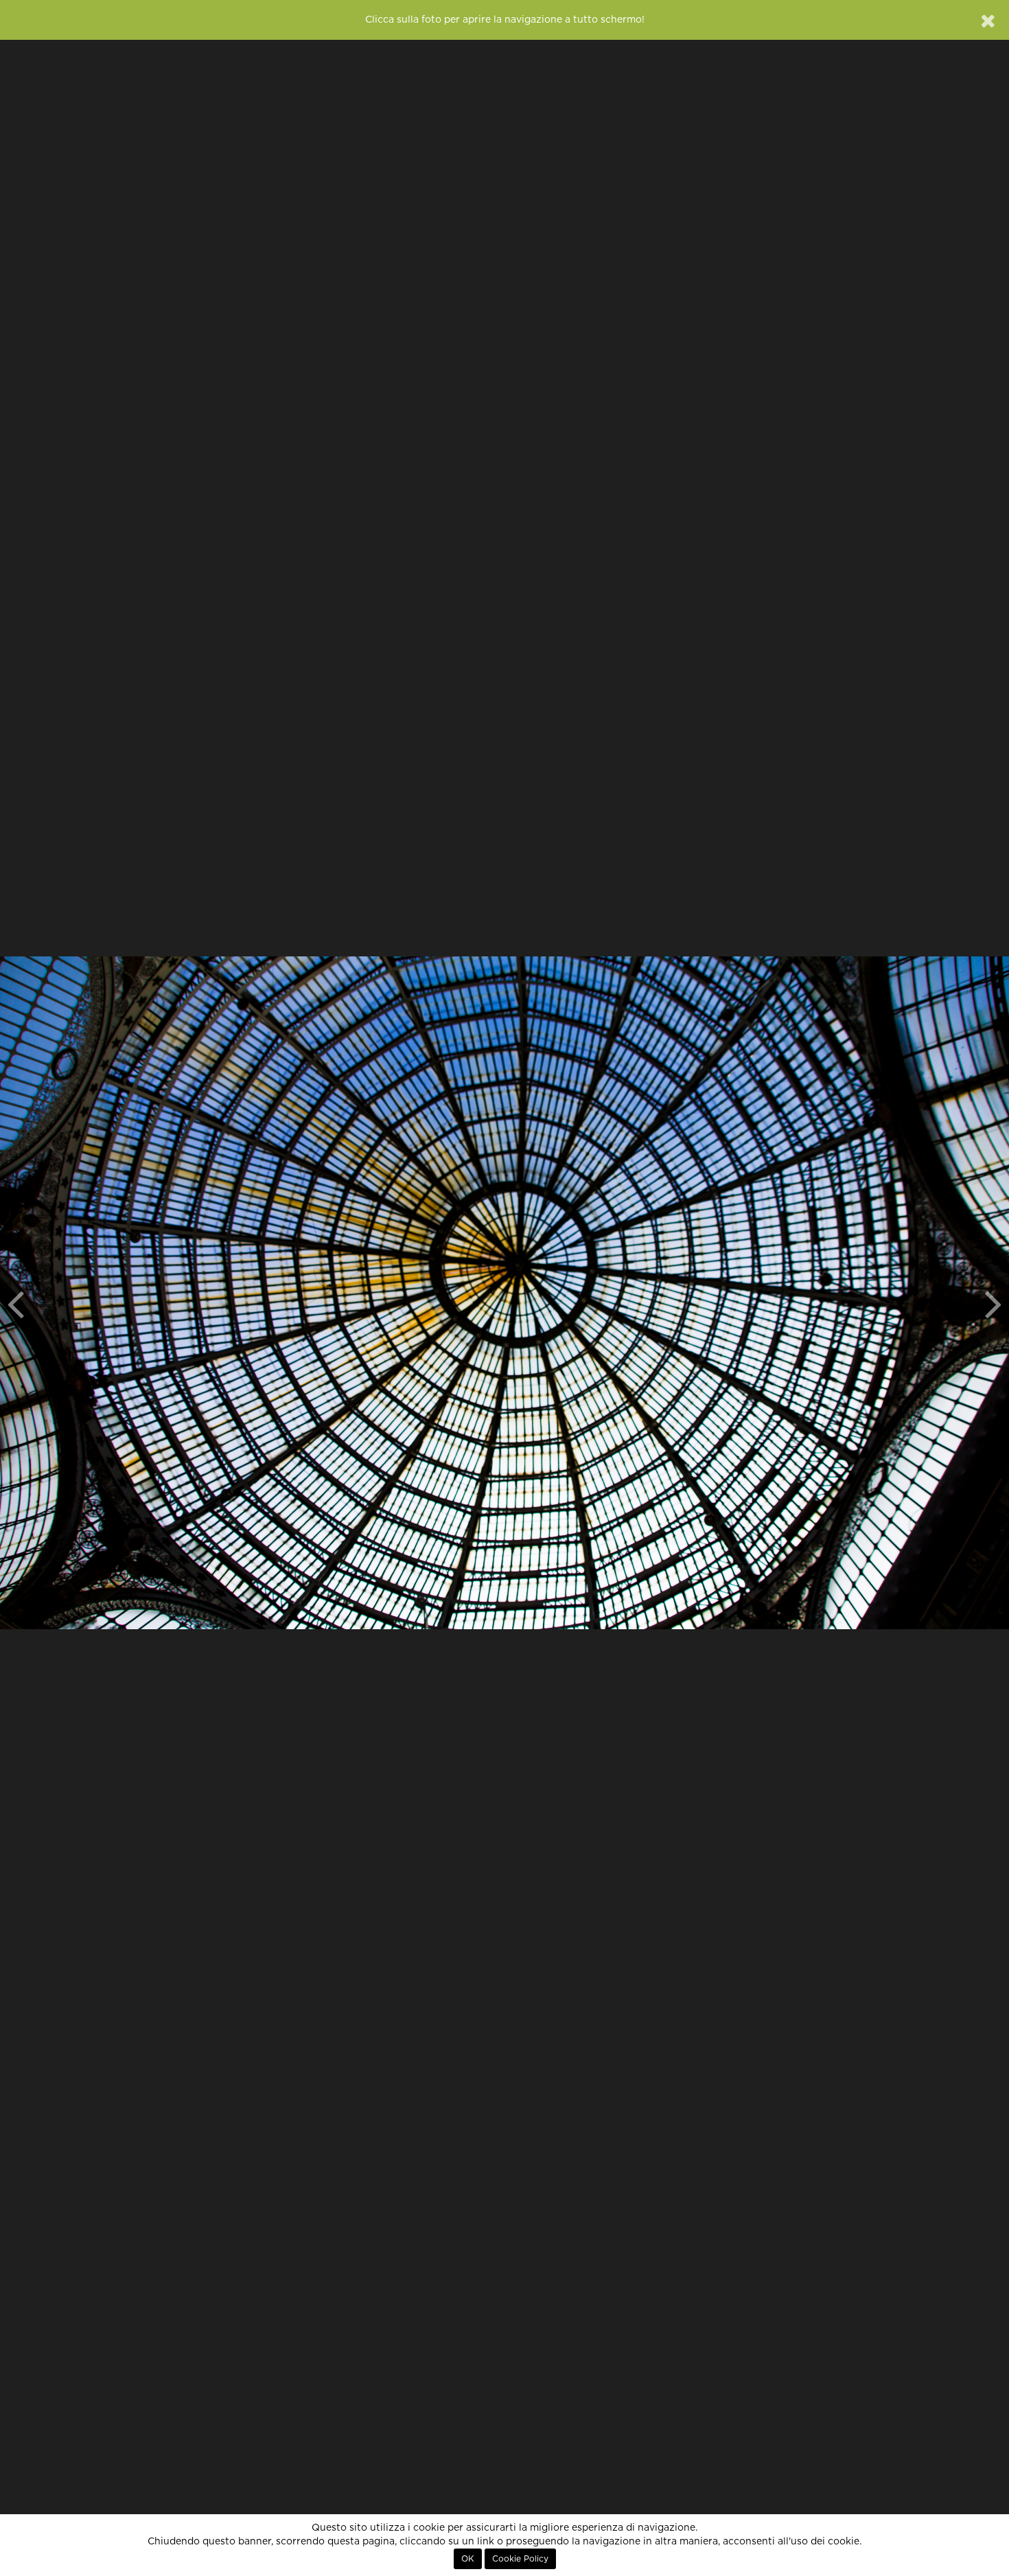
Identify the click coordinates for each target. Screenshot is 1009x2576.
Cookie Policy (520, 2559)
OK (468, 2559)
